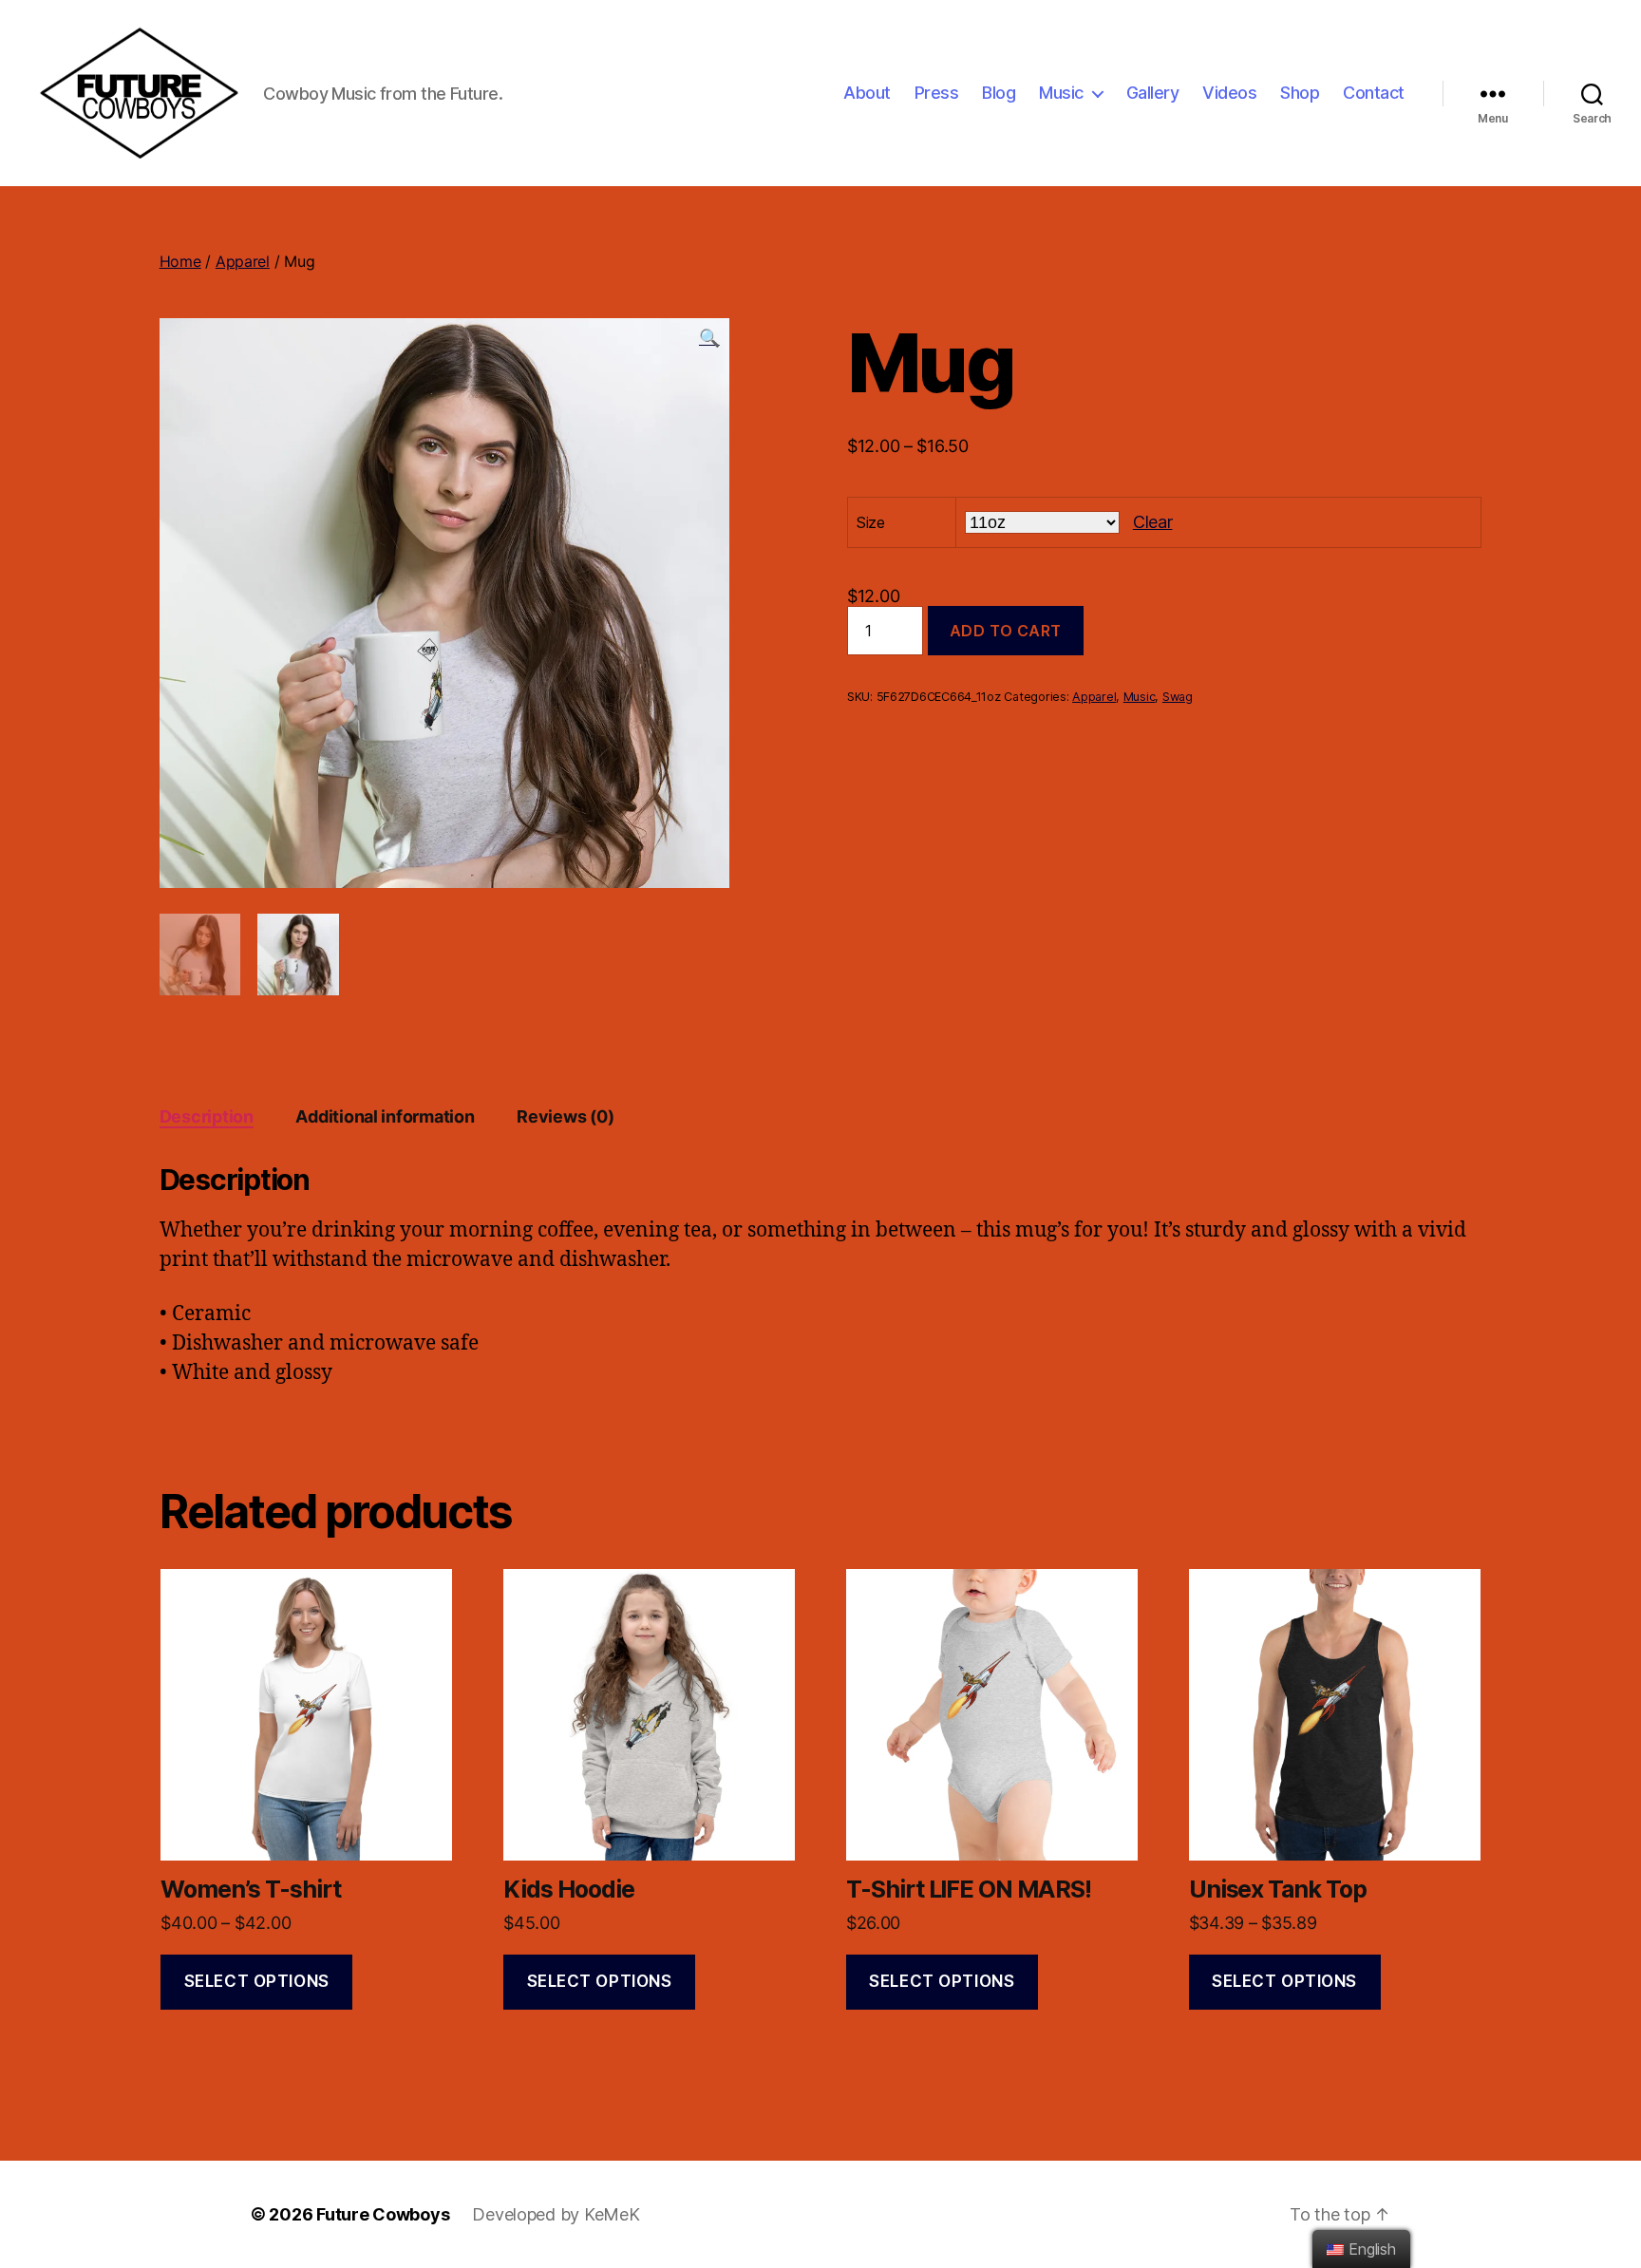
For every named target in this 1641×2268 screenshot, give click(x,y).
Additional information (385, 1116)
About (867, 93)
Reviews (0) (565, 1116)
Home (180, 261)
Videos (1229, 93)
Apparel (243, 261)
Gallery (1153, 93)
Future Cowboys (383, 2214)
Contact (1374, 93)
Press (937, 93)
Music (1061, 93)
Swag (1178, 697)
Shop (1300, 93)
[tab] (207, 1116)
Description (207, 1116)
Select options (257, 1981)
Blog (999, 93)
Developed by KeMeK (556, 2214)
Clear (1153, 522)
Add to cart (1006, 631)
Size (871, 522)
